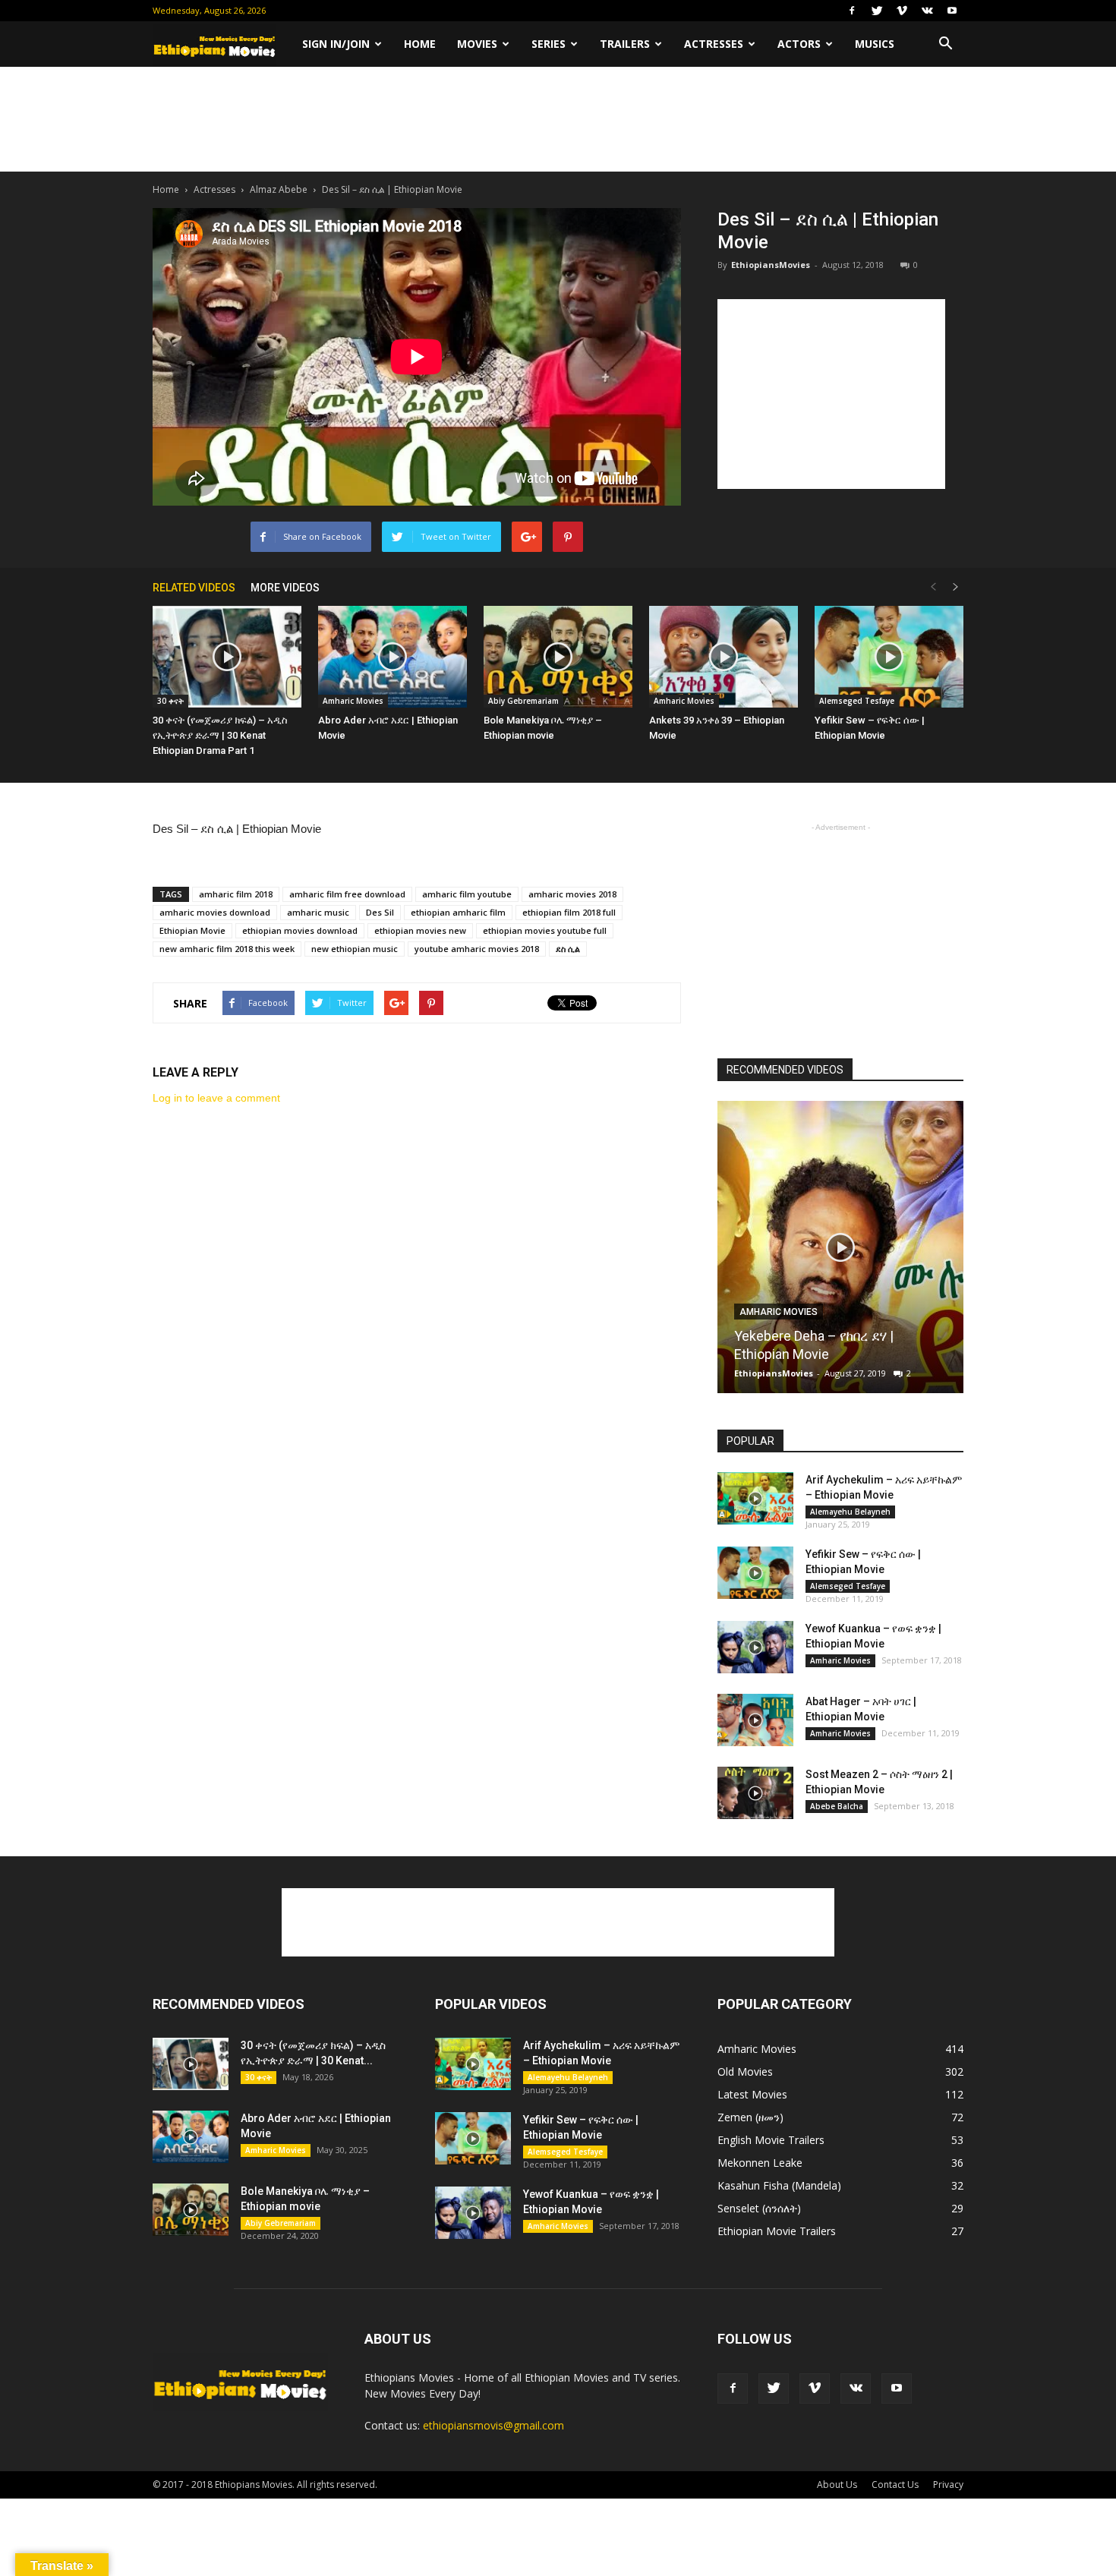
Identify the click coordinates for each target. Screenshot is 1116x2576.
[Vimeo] (902, 11)
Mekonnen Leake (760, 2163)
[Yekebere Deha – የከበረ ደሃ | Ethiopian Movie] (840, 1253)
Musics (875, 44)
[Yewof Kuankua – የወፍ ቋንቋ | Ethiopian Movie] (755, 1647)
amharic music (318, 912)
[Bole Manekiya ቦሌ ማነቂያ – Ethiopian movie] (558, 657)
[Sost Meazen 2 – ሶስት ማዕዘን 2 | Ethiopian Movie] (755, 1793)
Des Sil (380, 912)
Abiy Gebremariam (523, 701)
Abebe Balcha (837, 1806)
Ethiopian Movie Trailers (777, 2231)
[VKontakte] (927, 11)
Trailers (625, 44)
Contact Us (895, 2485)
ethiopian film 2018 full (569, 912)
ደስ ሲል (568, 949)
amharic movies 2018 (572, 894)
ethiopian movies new (420, 930)
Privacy (948, 2485)
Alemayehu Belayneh (850, 1512)
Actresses (714, 44)
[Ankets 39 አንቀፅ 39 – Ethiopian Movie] (724, 657)
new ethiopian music (355, 949)
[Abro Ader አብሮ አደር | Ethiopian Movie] (392, 657)
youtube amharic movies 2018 (477, 949)
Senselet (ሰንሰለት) (759, 2208)
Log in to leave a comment (216, 1098)
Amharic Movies (353, 701)
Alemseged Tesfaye (857, 701)
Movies (477, 44)
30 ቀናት (170, 701)
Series (549, 44)
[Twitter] (877, 11)
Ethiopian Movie (192, 930)
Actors (799, 44)
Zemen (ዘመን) (750, 2117)
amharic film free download (347, 894)
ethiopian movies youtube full (545, 930)
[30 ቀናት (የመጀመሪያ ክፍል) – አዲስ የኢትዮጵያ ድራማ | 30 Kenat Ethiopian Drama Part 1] (227, 657)
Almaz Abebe (279, 189)
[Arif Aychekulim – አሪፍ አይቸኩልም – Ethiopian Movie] (755, 1498)
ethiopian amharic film (458, 912)
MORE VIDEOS (285, 588)
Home (420, 44)
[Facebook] (852, 11)
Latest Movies (752, 2094)
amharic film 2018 (236, 894)
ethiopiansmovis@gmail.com (493, 2425)
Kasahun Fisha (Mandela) (779, 2185)
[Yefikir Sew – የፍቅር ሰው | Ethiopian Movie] (889, 657)
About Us (837, 2485)
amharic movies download (215, 912)
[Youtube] (952, 11)
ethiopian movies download (300, 930)
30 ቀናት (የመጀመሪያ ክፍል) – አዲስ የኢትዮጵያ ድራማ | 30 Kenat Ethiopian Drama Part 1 (220, 735)
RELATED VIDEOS (194, 588)
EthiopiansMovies (771, 265)
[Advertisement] (558, 119)
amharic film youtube (467, 894)
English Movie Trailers (771, 2140)
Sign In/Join (336, 44)
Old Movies (745, 2072)
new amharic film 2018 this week (227, 949)
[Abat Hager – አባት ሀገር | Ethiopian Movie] (755, 1720)
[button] (945, 44)
